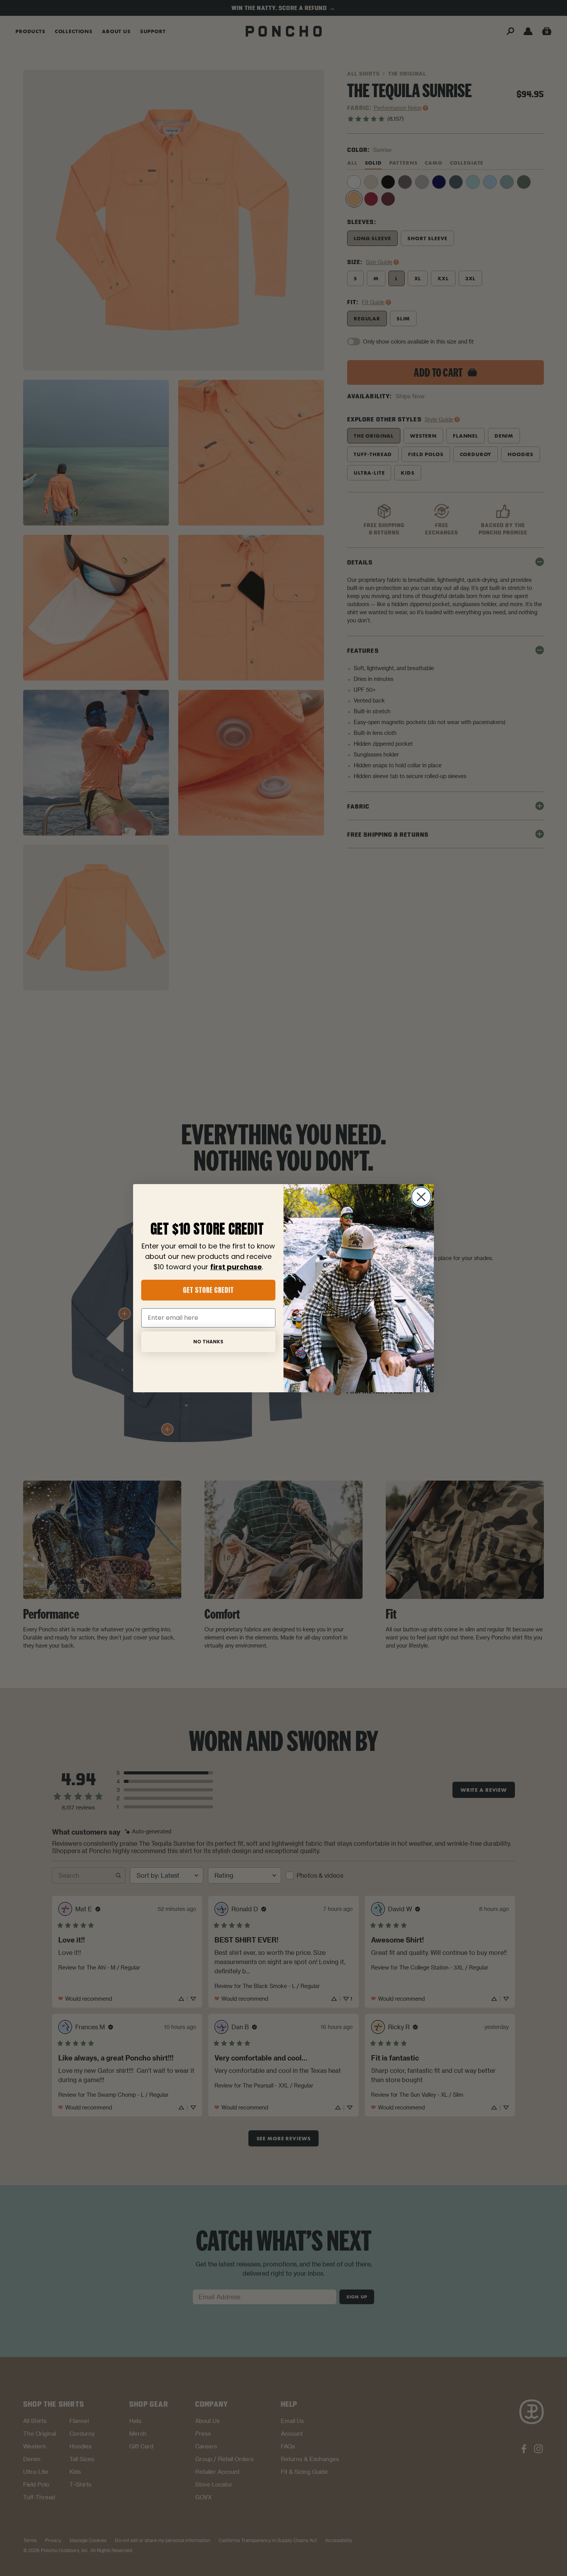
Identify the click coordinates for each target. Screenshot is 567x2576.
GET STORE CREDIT (208, 1290)
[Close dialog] (421, 1197)
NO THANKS (208, 1342)
